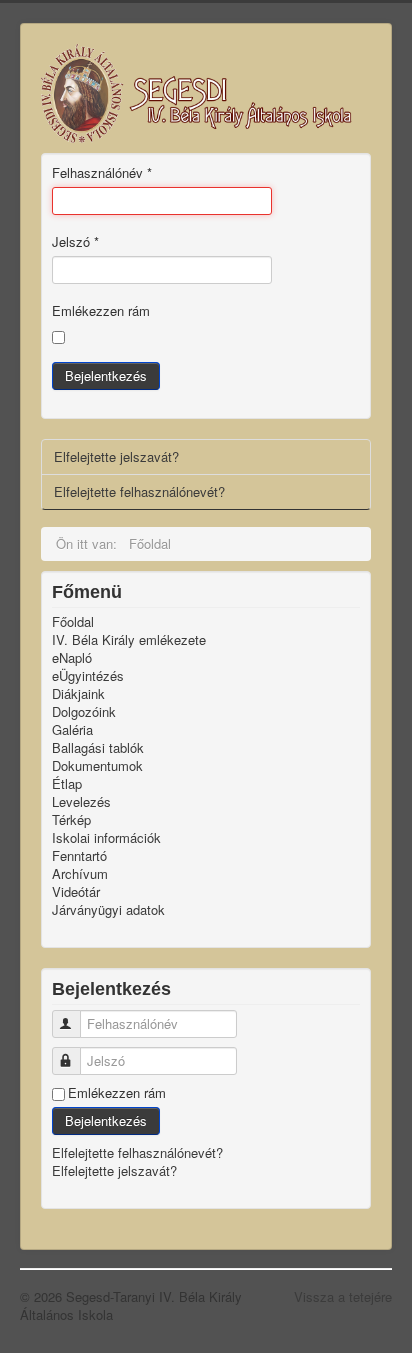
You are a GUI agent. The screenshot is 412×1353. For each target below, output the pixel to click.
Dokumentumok (97, 766)
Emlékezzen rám (101, 311)
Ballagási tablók (98, 748)
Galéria (72, 730)
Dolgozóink (84, 712)
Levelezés (81, 802)
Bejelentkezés (106, 375)
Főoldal (73, 622)
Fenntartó (79, 856)
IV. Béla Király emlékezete (129, 640)
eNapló (72, 658)
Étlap (67, 784)
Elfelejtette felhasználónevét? (139, 491)
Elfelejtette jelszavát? (116, 456)
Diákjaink (78, 694)
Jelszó (75, 242)
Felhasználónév (102, 173)
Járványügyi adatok (108, 910)
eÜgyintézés (88, 676)
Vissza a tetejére (343, 1296)
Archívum (80, 874)
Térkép (71, 820)
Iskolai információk (106, 838)
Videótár (76, 892)
